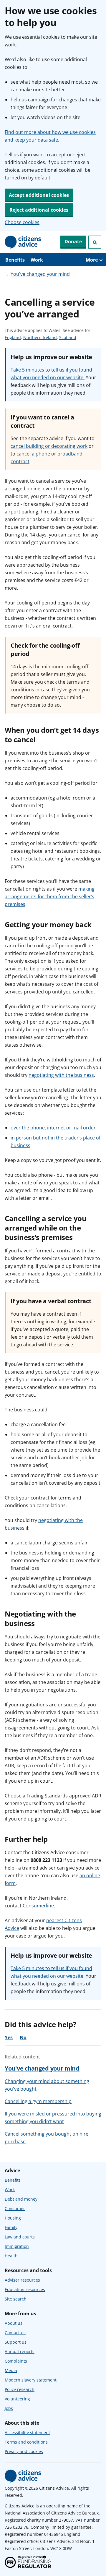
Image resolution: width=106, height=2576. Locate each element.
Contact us (15, 2333)
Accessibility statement (27, 2432)
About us (14, 2323)
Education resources (25, 2289)
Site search (16, 2299)
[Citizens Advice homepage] (23, 2476)
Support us (16, 2342)
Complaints (16, 2361)
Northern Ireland (40, 338)
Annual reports (20, 2352)
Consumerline (38, 1906)
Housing (13, 2218)
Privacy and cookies (24, 2451)
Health (11, 2256)
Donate (73, 241)
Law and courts (20, 2237)
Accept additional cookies (39, 195)
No (23, 2037)
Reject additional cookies (39, 210)
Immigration (17, 2246)
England (13, 338)
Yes (9, 2037)
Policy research (20, 2389)
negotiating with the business (61, 1075)
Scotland (68, 338)
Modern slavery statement (31, 2380)
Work (37, 260)
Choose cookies (22, 222)
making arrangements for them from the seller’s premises (50, 897)
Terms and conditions (26, 2442)
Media (11, 2370)
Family (11, 2227)
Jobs (9, 2408)
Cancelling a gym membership (38, 2101)
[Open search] (95, 242)
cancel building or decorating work (49, 446)
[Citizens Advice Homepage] (23, 242)
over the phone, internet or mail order (53, 1128)
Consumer (15, 2208)
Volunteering (17, 2399)
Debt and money (21, 2199)
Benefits (15, 260)
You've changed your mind (40, 274)
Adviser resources (22, 2280)
